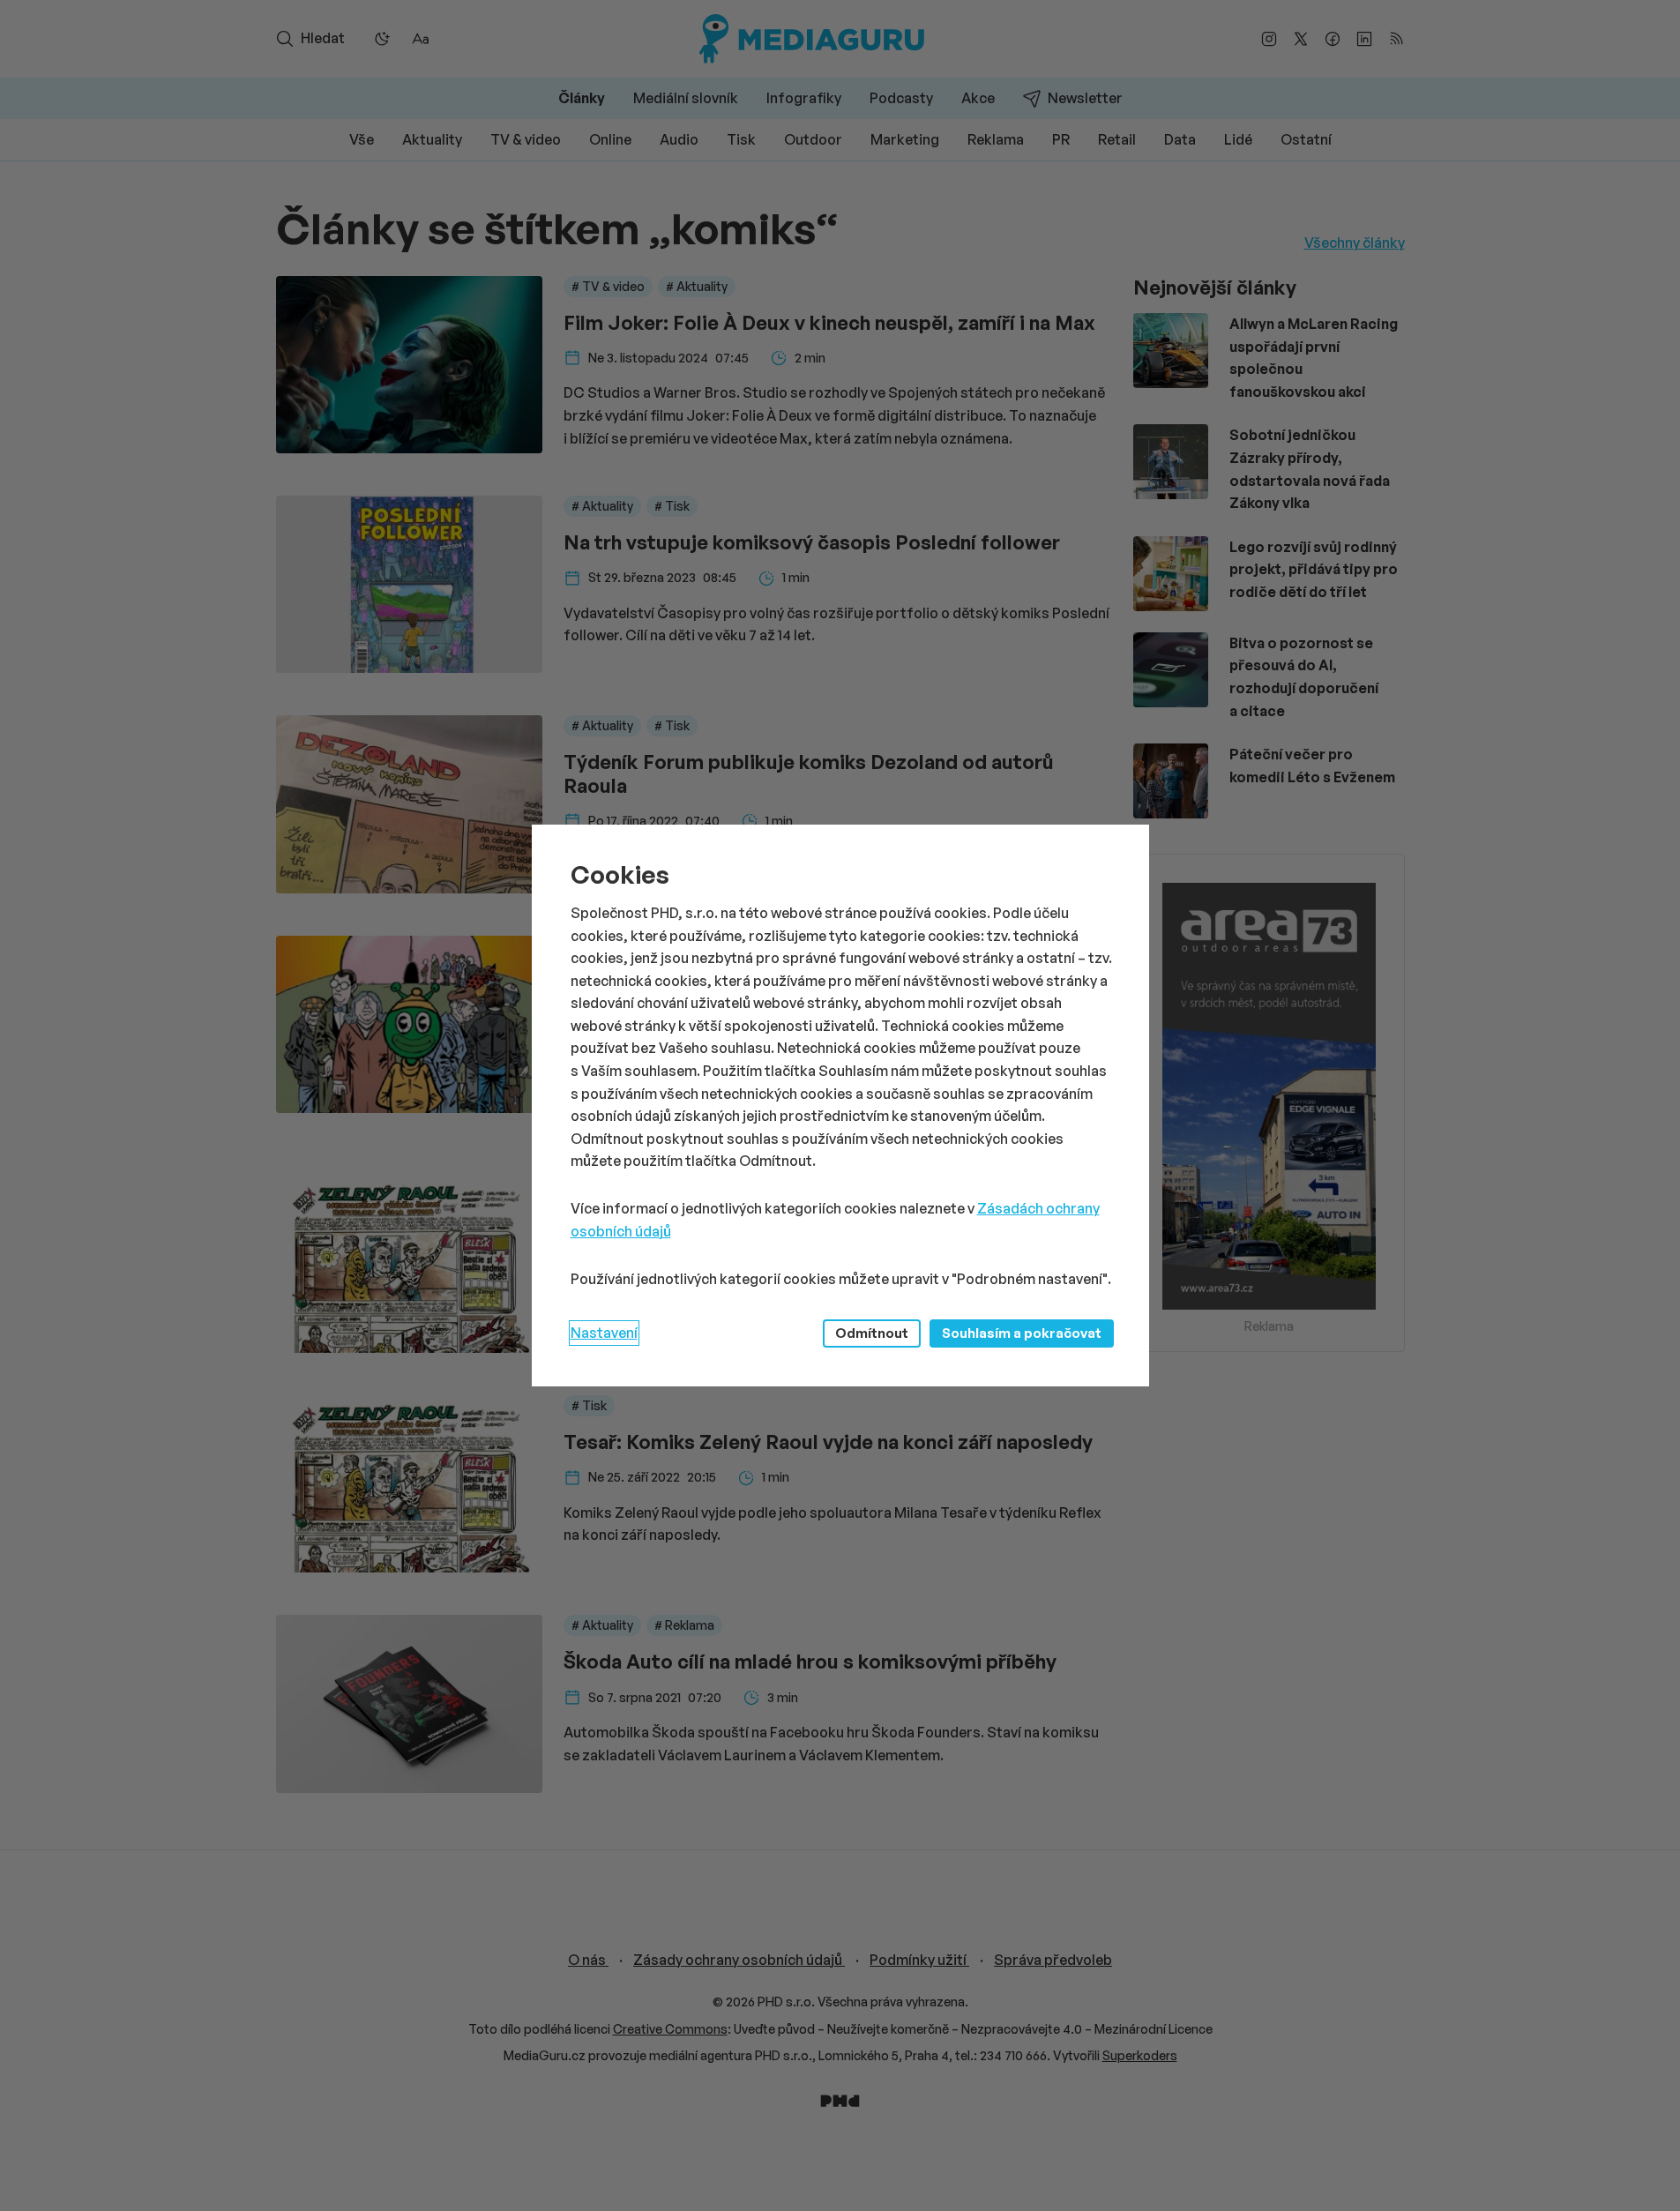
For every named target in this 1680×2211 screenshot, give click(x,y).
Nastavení (604, 1333)
